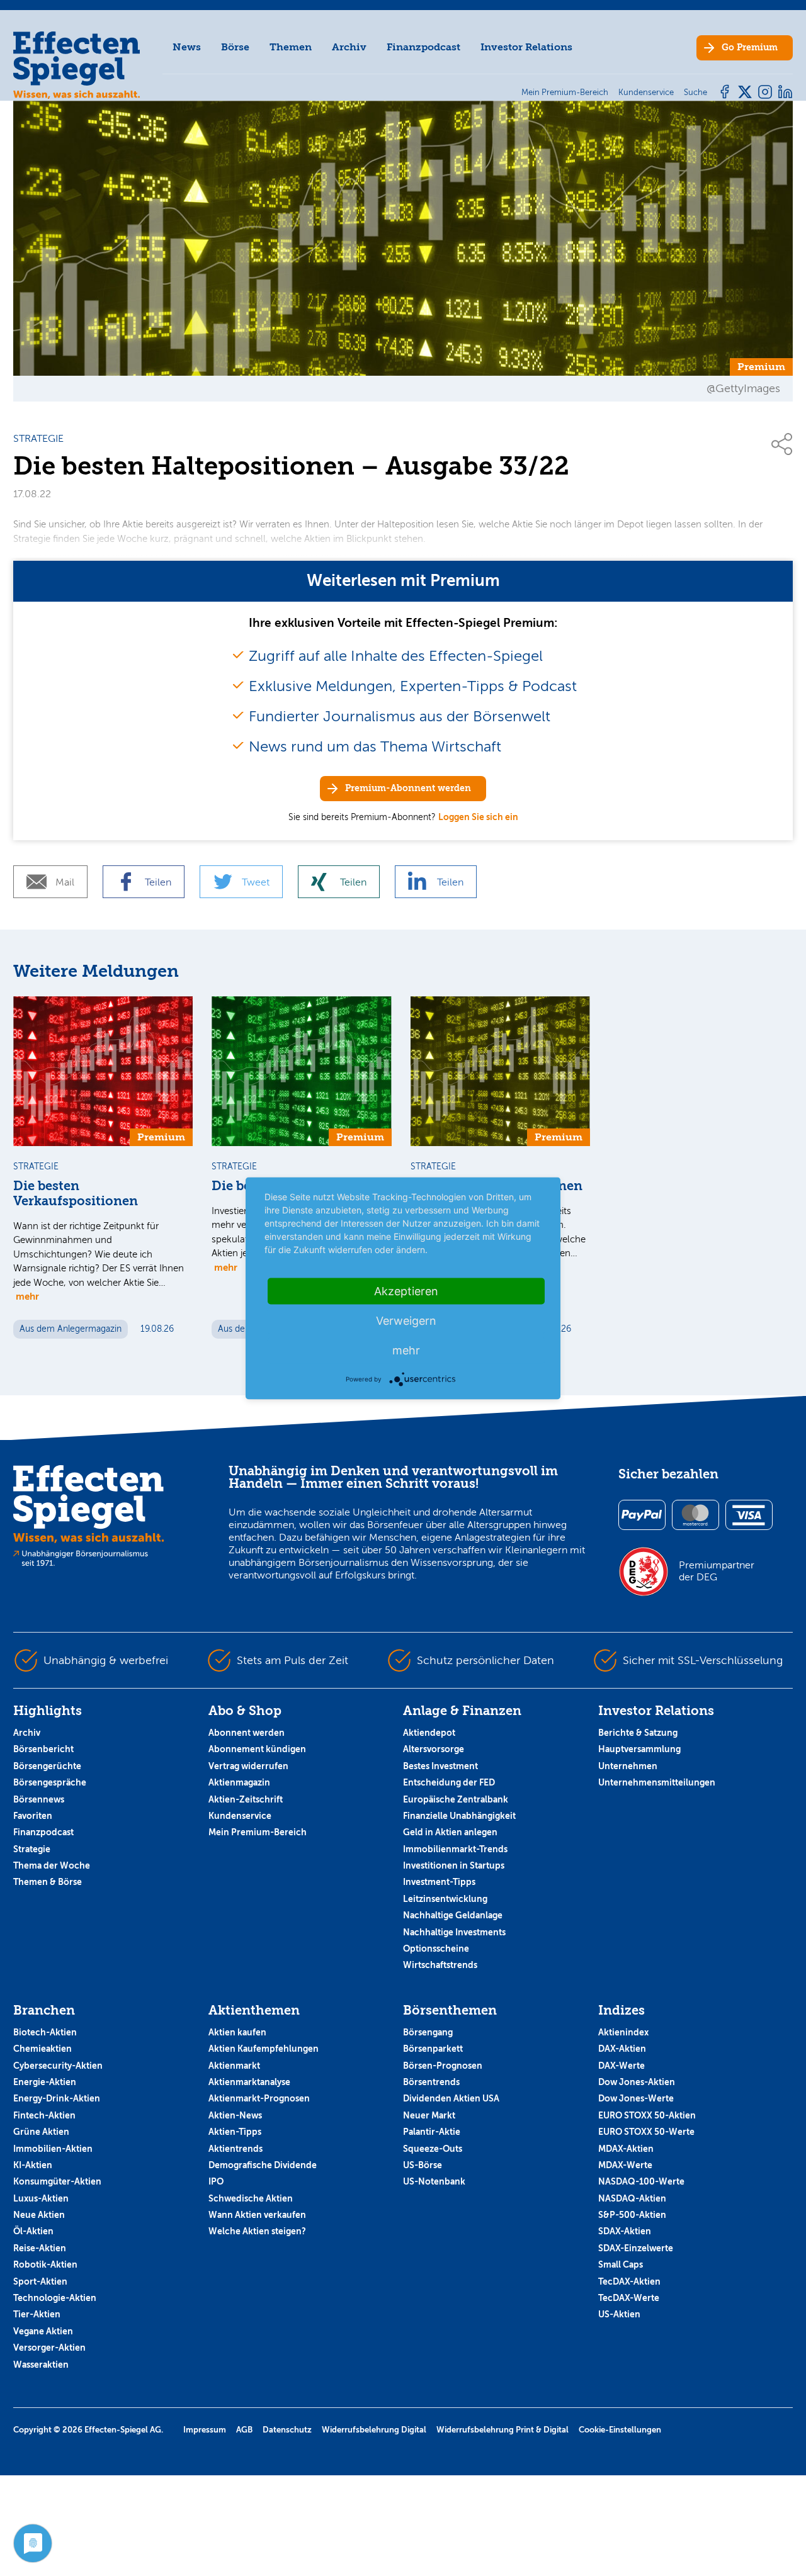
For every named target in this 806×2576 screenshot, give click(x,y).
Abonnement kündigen (257, 1749)
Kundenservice (240, 1816)
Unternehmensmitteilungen (657, 1782)
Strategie (32, 1849)
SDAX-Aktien (625, 2231)
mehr (27, 1296)
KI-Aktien (33, 2165)
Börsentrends (431, 2082)
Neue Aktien (39, 2215)
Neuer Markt (429, 2115)
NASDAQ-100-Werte (641, 2181)
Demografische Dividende (263, 2165)
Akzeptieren (406, 1291)
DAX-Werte (622, 2066)
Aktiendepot (429, 1733)
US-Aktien (619, 2314)
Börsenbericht (43, 1749)
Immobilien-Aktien (53, 2149)
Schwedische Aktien (251, 2198)
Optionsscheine (436, 1949)
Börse (235, 47)
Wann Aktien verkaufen (257, 2215)
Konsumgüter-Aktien (57, 2181)
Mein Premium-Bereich (258, 1832)
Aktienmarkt (234, 2066)
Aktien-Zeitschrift (246, 1799)
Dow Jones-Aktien (637, 2082)
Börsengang (428, 2032)
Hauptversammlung (639, 1749)
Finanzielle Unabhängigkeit (459, 1816)
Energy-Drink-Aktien (57, 2098)
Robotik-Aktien (45, 2264)
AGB (244, 2430)
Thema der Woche (52, 1865)
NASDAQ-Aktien (632, 2198)
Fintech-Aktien (44, 2115)
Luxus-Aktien (41, 2198)
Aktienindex (623, 2032)
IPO (216, 2181)
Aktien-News (235, 2115)
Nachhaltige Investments (454, 1932)
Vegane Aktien (43, 2331)
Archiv (349, 47)
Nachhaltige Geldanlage (453, 1915)
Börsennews (39, 1799)
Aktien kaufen (237, 2032)
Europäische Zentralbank (456, 1799)
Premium (750, 48)
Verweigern (406, 1320)
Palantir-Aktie (432, 2132)
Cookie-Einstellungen (620, 2430)
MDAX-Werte (625, 2165)
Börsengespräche (50, 1782)
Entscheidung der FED (449, 1782)
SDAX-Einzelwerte (636, 2248)
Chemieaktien (43, 2049)
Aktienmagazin (239, 1782)
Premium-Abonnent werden (408, 788)
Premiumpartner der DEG (717, 1571)
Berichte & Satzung (638, 1733)
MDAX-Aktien (626, 2149)
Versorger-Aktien (49, 2348)
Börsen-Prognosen (443, 2066)
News (187, 47)
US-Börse (423, 2165)
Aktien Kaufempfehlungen (264, 2049)
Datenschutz (287, 2430)
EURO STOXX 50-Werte (646, 2132)
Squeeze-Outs (433, 2149)
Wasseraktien (41, 2365)
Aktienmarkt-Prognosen (259, 2098)
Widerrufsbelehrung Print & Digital (502, 2430)
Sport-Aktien (40, 2281)
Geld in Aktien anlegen (450, 1832)
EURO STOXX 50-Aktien (647, 2115)
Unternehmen (628, 1766)
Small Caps (621, 2264)
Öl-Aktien (33, 2231)
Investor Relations (526, 47)
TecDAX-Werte (629, 2298)
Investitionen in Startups (454, 1865)
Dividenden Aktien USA (451, 2098)
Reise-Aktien (40, 2248)
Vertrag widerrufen (248, 1766)
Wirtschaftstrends (440, 1965)
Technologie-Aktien (55, 2298)
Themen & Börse (48, 1882)
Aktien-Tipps (235, 2132)
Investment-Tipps (439, 1882)
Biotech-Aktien (45, 2032)
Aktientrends (236, 2149)
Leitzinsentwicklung (445, 1899)
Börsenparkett (433, 2049)
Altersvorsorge (434, 1749)
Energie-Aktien (45, 2082)
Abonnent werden (247, 1733)
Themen (291, 47)
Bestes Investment (440, 1766)
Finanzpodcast (423, 47)
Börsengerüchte (47, 1766)
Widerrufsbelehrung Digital (374, 2430)
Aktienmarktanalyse (249, 2082)
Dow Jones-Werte (636, 2098)
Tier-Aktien (37, 2314)
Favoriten (33, 1816)
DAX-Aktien (622, 2049)
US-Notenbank (434, 2181)
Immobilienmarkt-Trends (455, 1849)
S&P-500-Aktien (632, 2215)
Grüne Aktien (41, 2132)
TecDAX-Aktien (629, 2281)
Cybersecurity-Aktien (58, 2066)
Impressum (205, 2430)
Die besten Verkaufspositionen (76, 1194)
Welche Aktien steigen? (257, 2231)
